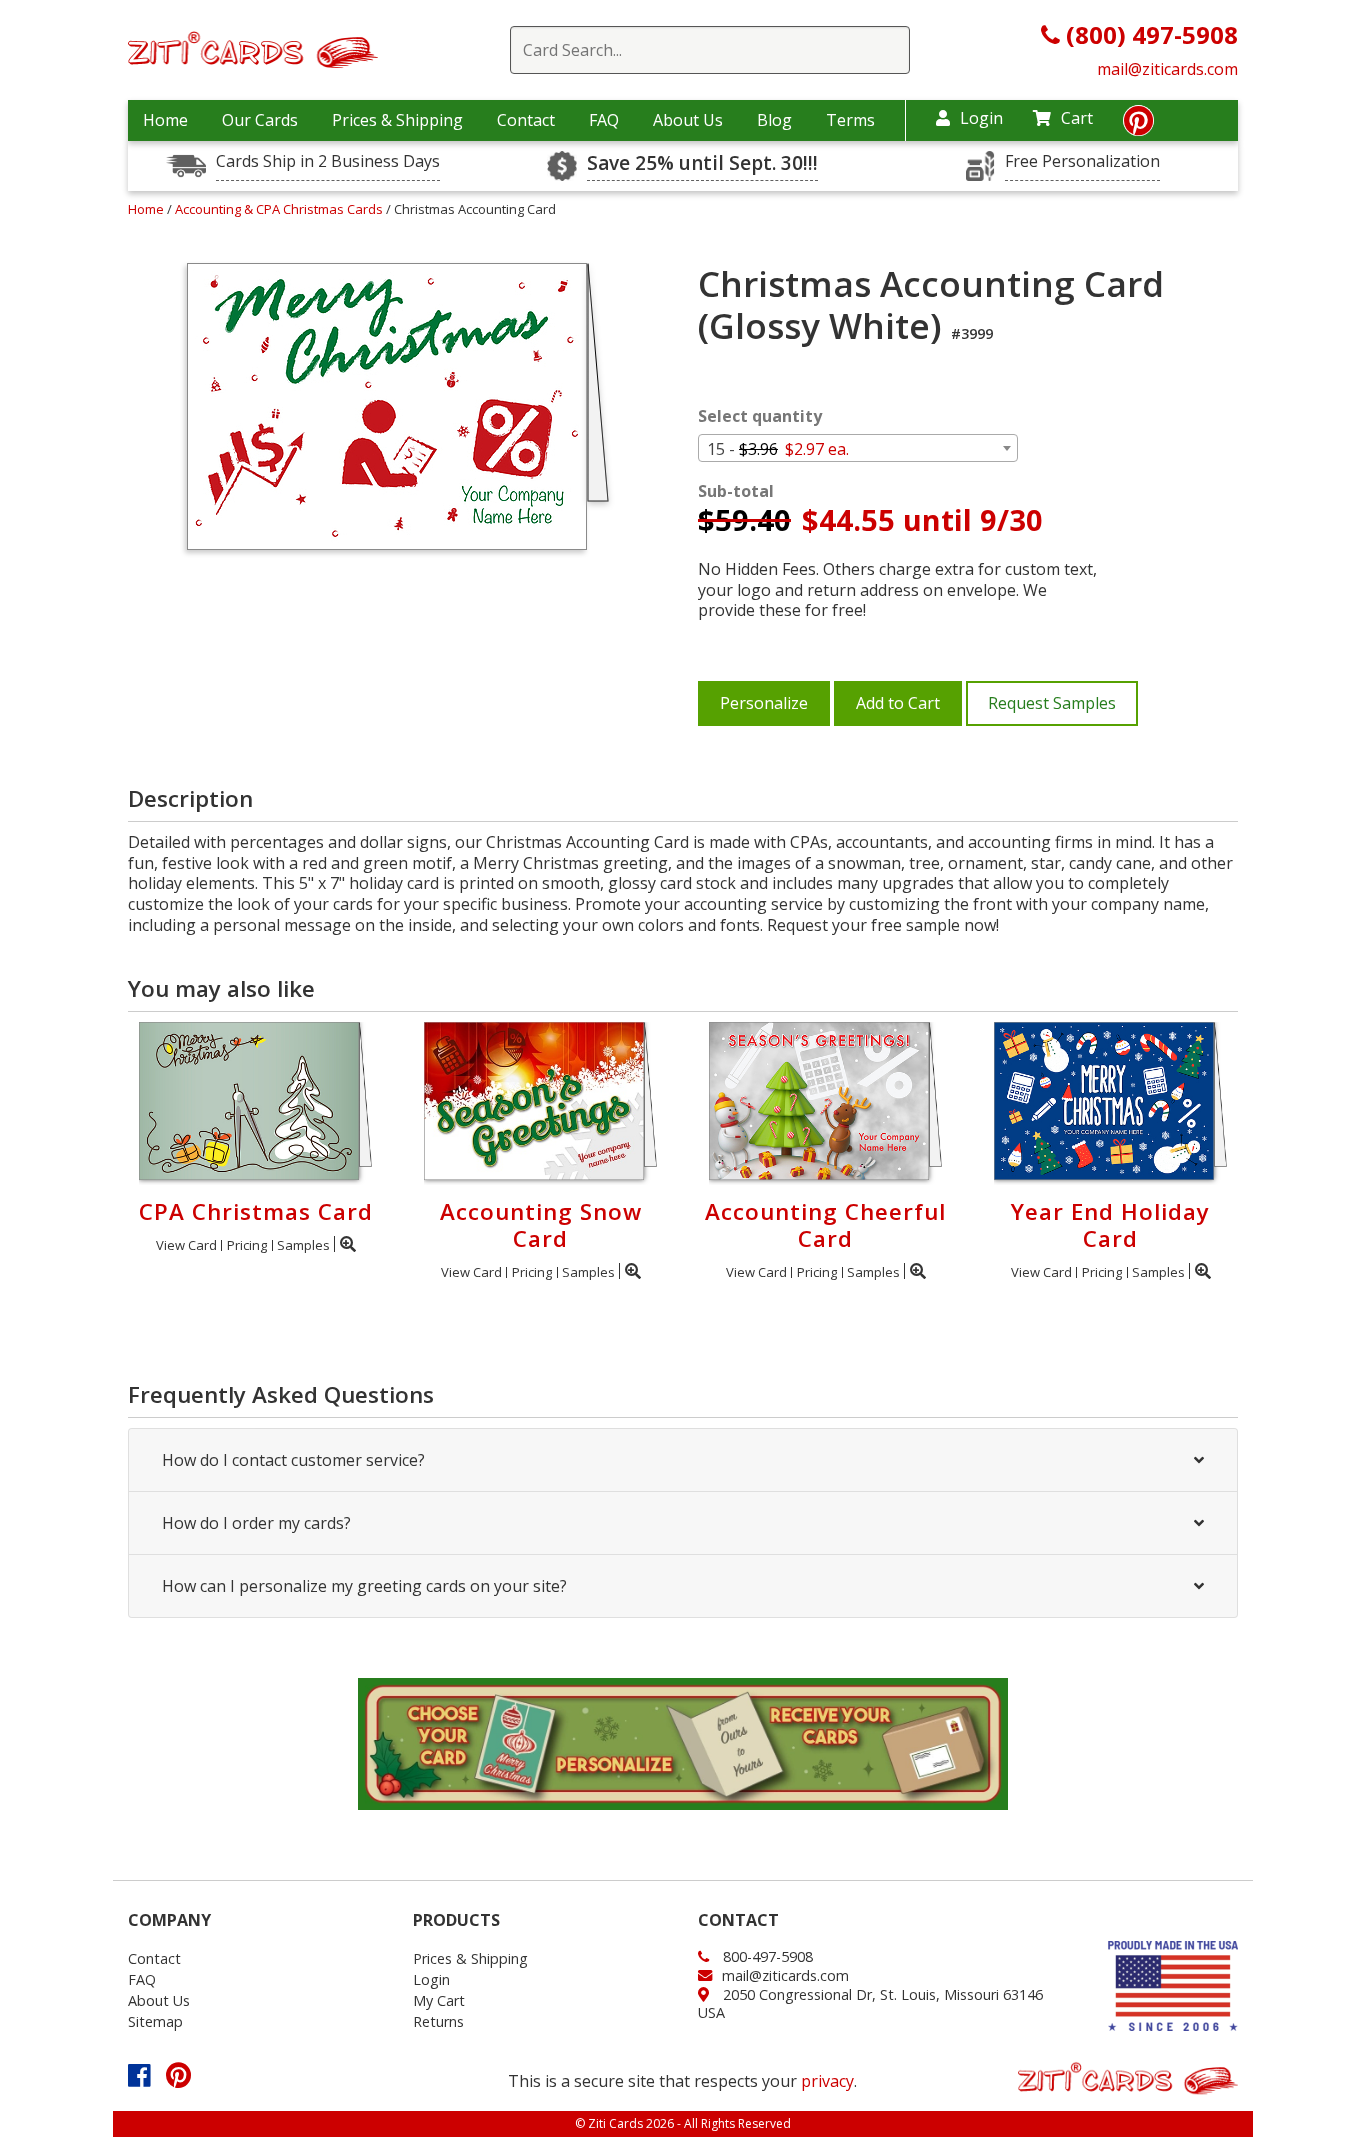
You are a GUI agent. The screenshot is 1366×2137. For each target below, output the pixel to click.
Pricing (247, 1245)
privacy (827, 2081)
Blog (774, 120)
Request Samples (1052, 703)
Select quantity (760, 416)
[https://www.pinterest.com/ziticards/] (1138, 126)
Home (165, 120)
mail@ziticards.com (1167, 69)
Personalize (764, 703)
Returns (438, 2021)
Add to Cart (898, 703)
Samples (303, 1245)
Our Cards (260, 120)
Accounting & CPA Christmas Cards (280, 209)
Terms (850, 120)
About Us (688, 120)
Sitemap (155, 2021)
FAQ (604, 120)
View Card (186, 1245)
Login (981, 118)
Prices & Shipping (397, 120)
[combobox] (858, 448)
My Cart (439, 2000)
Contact (526, 120)
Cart (1077, 118)
